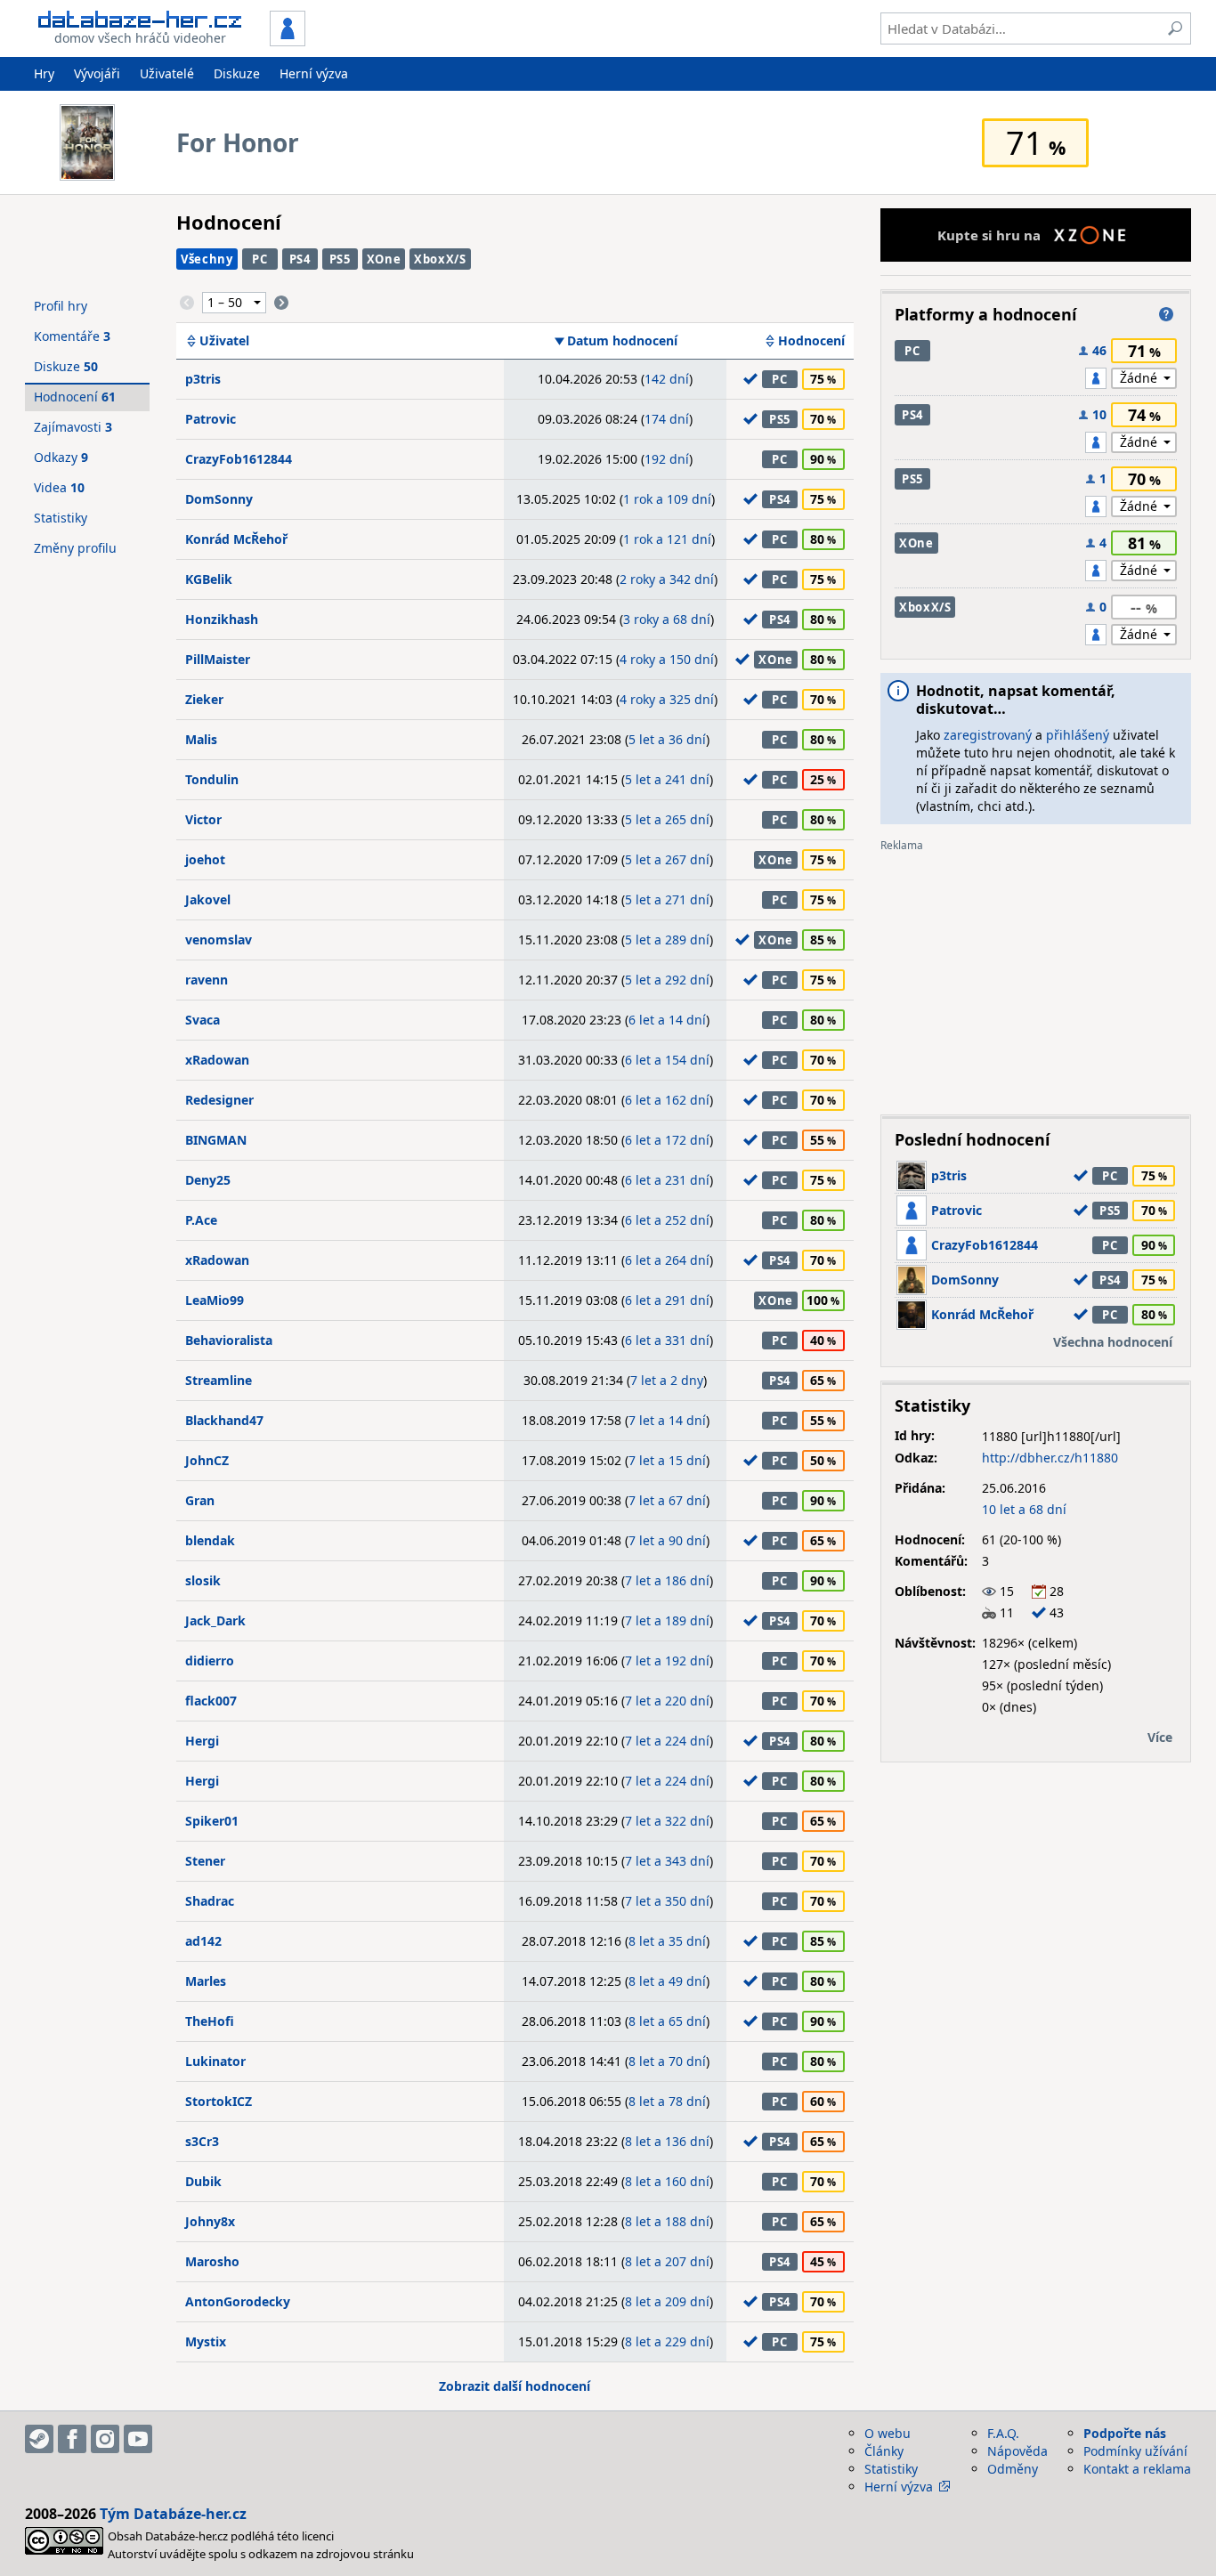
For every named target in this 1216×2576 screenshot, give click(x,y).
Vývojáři (97, 73)
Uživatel (224, 341)
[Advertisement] (1036, 976)
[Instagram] (105, 2439)
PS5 (340, 259)
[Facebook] (72, 2439)
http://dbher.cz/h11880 (1050, 1458)
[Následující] (281, 303)
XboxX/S (440, 259)
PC (259, 259)
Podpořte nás (1125, 2433)
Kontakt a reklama (1137, 2469)
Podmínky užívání (1135, 2451)
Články (884, 2451)
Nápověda (1017, 2451)
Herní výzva (314, 73)
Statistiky (61, 518)
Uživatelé (167, 73)
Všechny (207, 259)
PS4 (300, 259)
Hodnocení (811, 341)
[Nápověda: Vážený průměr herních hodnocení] (1166, 314)
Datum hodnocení (622, 341)
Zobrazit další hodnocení (515, 2386)
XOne (384, 259)
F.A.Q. (1003, 2433)
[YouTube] (138, 2439)
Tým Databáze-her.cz (173, 2514)
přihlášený (1078, 735)
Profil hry (61, 306)
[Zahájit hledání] (1175, 28)
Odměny (1013, 2469)
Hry (44, 73)
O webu (888, 2433)
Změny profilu (75, 548)
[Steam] (39, 2439)
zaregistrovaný (988, 735)
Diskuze (237, 73)
